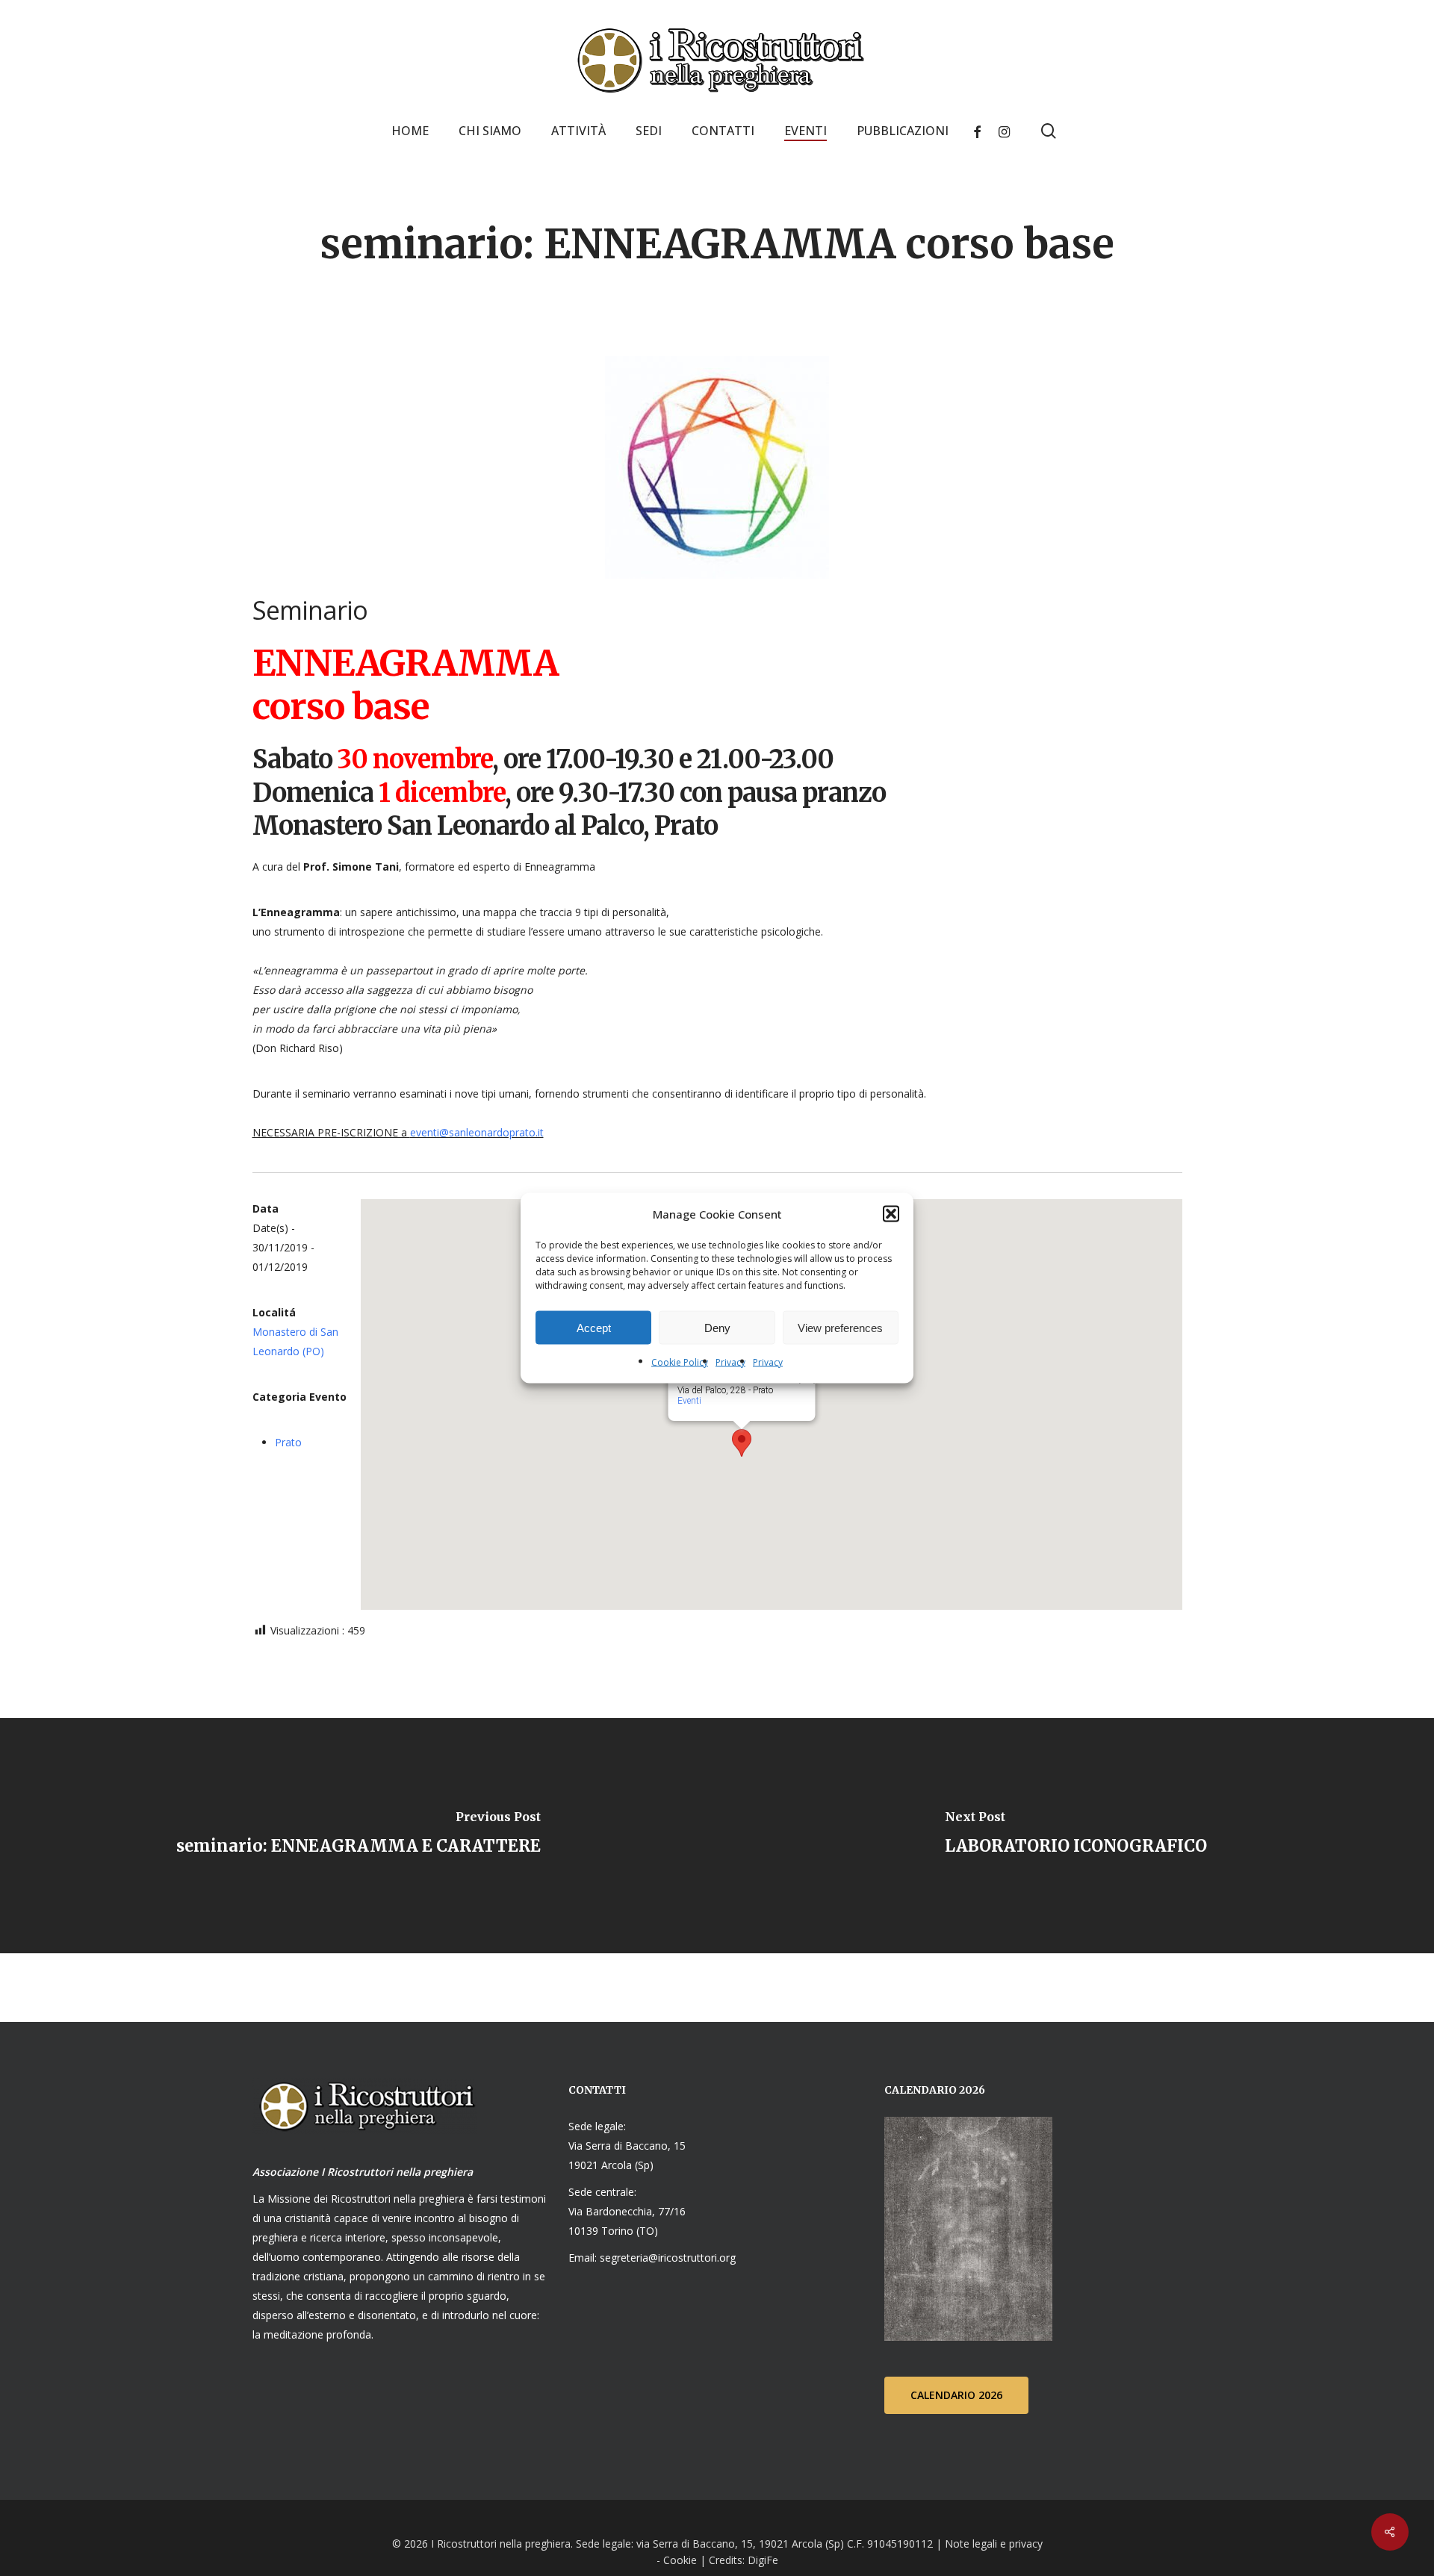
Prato (288, 1442)
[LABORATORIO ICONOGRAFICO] (1075, 1836)
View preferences (840, 1327)
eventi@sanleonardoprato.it (477, 1132)
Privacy (730, 1362)
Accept (594, 1327)
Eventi (689, 1401)
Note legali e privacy (994, 2544)
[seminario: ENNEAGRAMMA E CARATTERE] (358, 1836)
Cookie (680, 2560)
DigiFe (761, 2560)
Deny (717, 1327)
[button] (891, 1214)
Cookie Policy (680, 1362)
